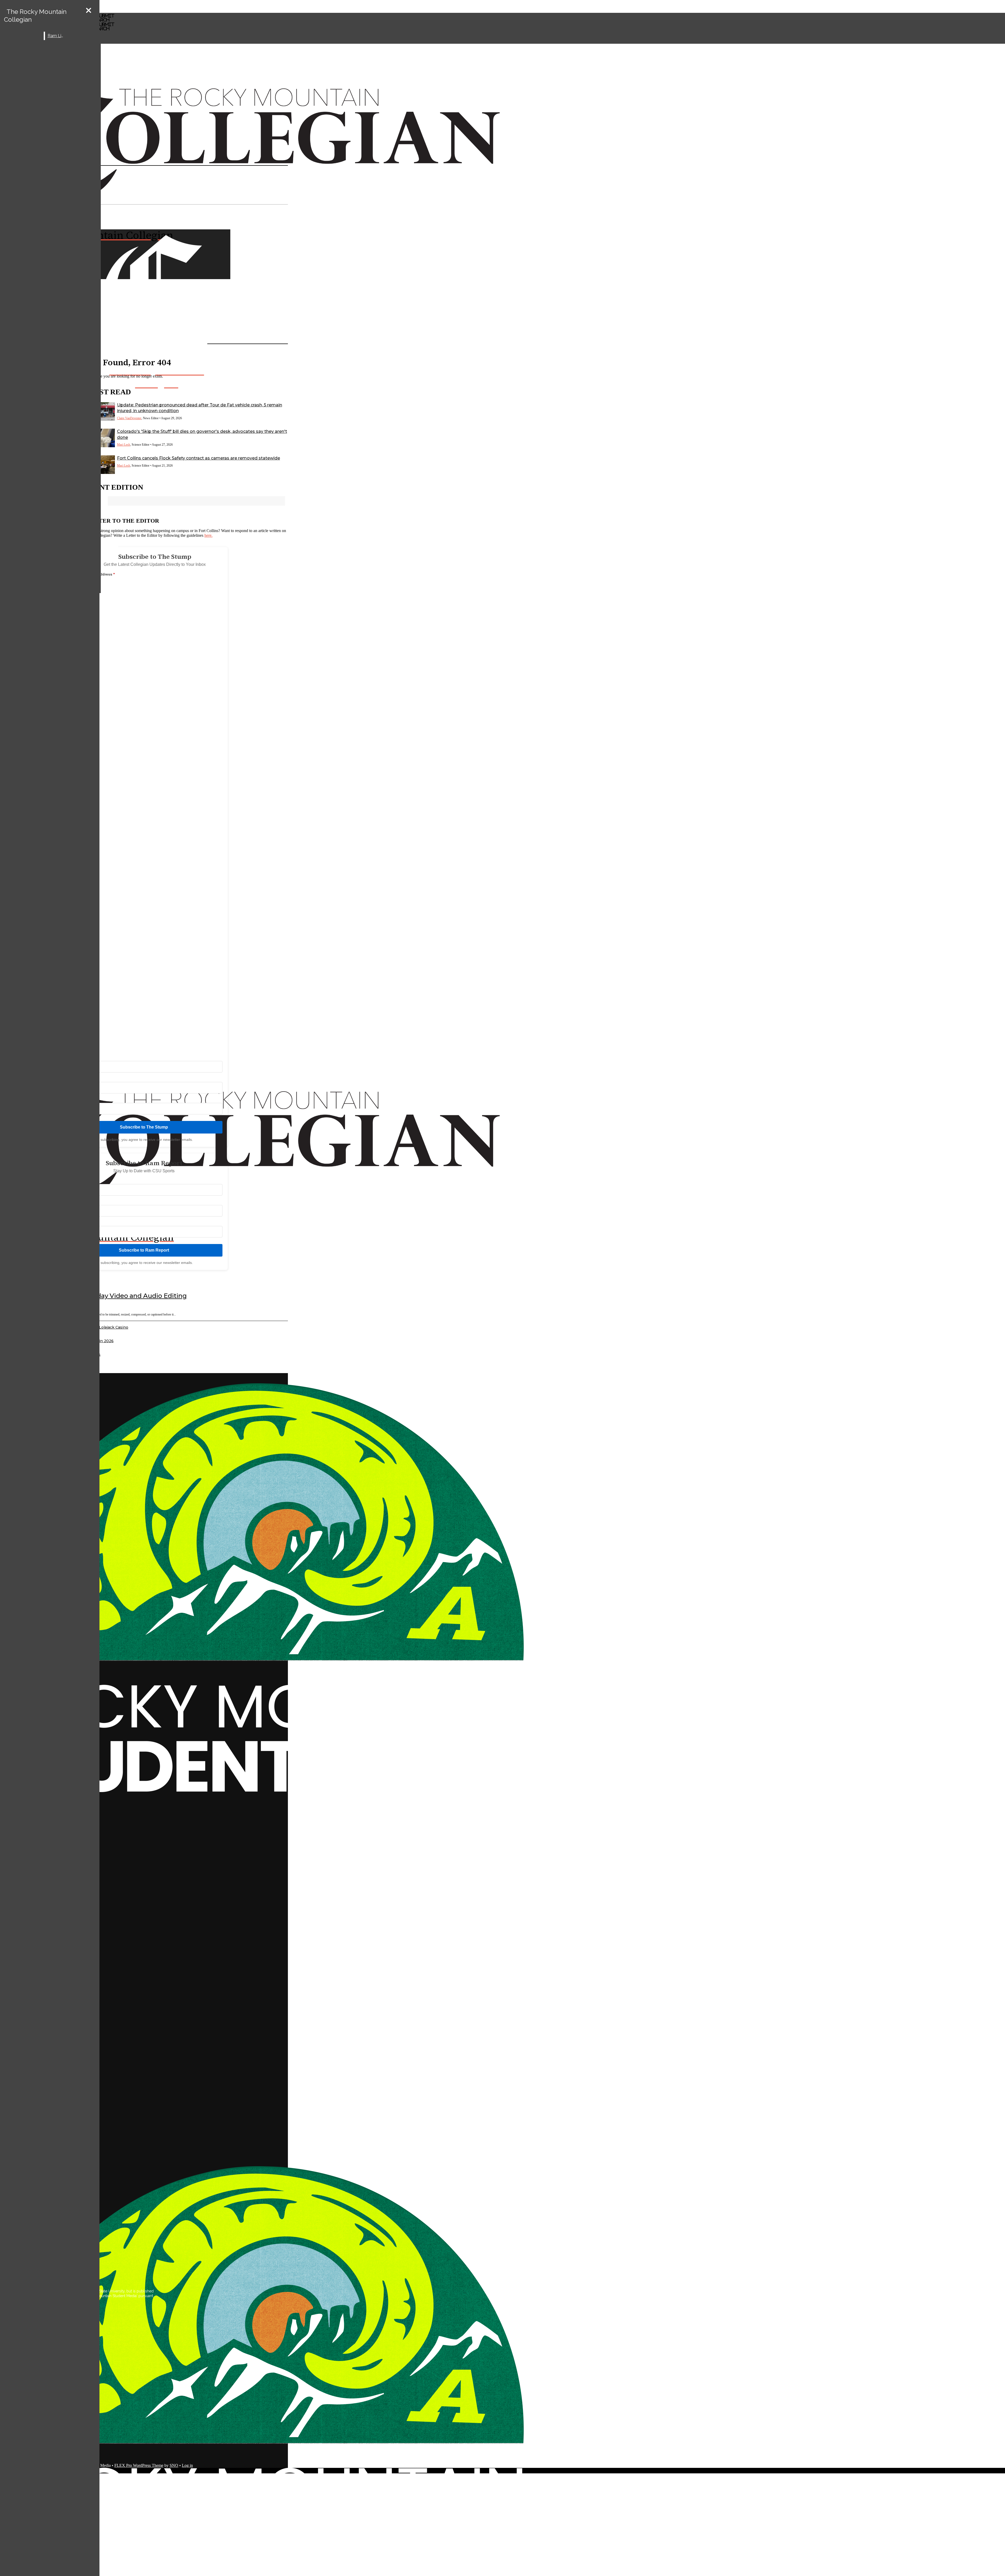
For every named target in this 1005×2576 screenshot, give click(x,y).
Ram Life (56, 36)
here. (208, 535)
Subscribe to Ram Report (144, 1250)
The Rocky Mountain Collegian (35, 16)
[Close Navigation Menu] (89, 11)
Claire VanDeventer (129, 418)
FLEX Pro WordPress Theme (139, 2465)
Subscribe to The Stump (144, 1127)
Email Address (101, 574)
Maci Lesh (124, 445)
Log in (187, 2465)
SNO (174, 2465)
